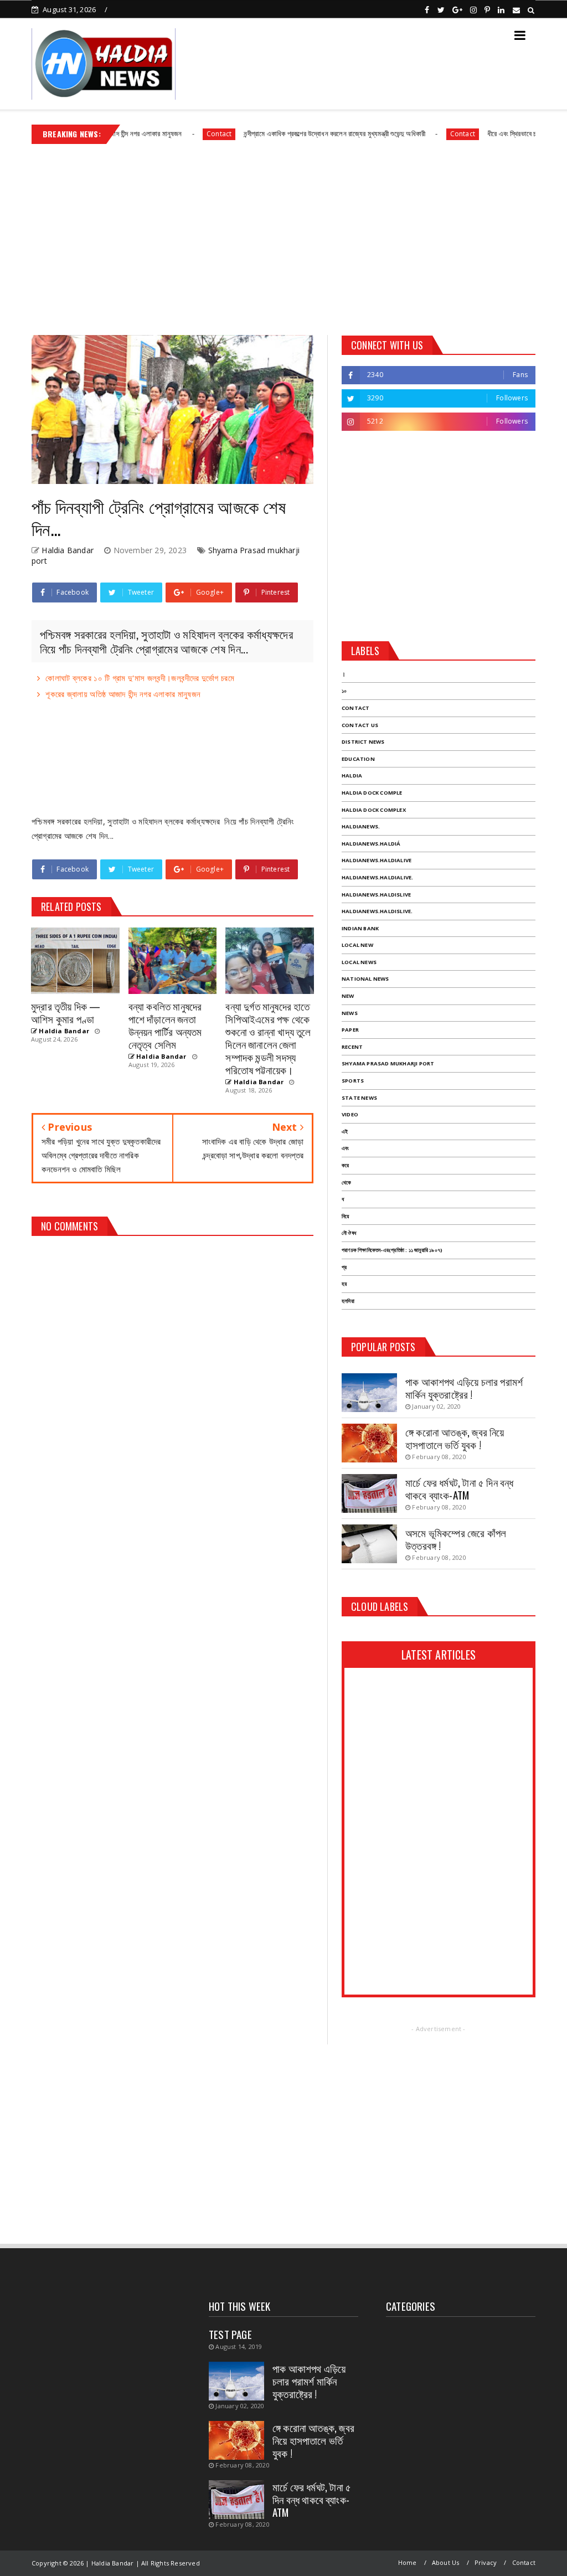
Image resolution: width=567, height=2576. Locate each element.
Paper (350, 1030)
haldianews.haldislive (376, 895)
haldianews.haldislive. (377, 911)
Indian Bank (360, 928)
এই (345, 1132)
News (350, 1013)
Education (358, 759)
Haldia (352, 776)
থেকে (346, 1183)
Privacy (486, 2562)
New (348, 996)
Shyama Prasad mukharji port (388, 1063)
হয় (344, 1284)
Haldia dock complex (374, 810)
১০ (344, 691)
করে (345, 1165)
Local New (357, 945)
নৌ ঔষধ (349, 1233)
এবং (345, 1148)
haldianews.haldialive (377, 860)
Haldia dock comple (372, 793)
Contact (171, 134)
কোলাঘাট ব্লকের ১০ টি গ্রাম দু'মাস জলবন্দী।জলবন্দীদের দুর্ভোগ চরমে (140, 678)
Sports (353, 1081)
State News (359, 1098)
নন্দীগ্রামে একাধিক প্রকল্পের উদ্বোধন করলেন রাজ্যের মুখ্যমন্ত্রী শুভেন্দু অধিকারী (286, 133)
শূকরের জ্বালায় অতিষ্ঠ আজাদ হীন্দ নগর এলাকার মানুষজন (123, 694)
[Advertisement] (283, 235)
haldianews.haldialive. (377, 877)
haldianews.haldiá (371, 844)
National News (365, 979)
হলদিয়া (348, 1301)
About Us (446, 2562)
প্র (344, 1267)
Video (350, 1114)
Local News (359, 962)
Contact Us (360, 725)
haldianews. (361, 826)
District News (363, 742)
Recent (352, 1047)
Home (408, 2562)
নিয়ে (345, 1216)
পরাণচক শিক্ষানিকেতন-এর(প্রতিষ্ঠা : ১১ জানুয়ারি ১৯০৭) (392, 1250)
